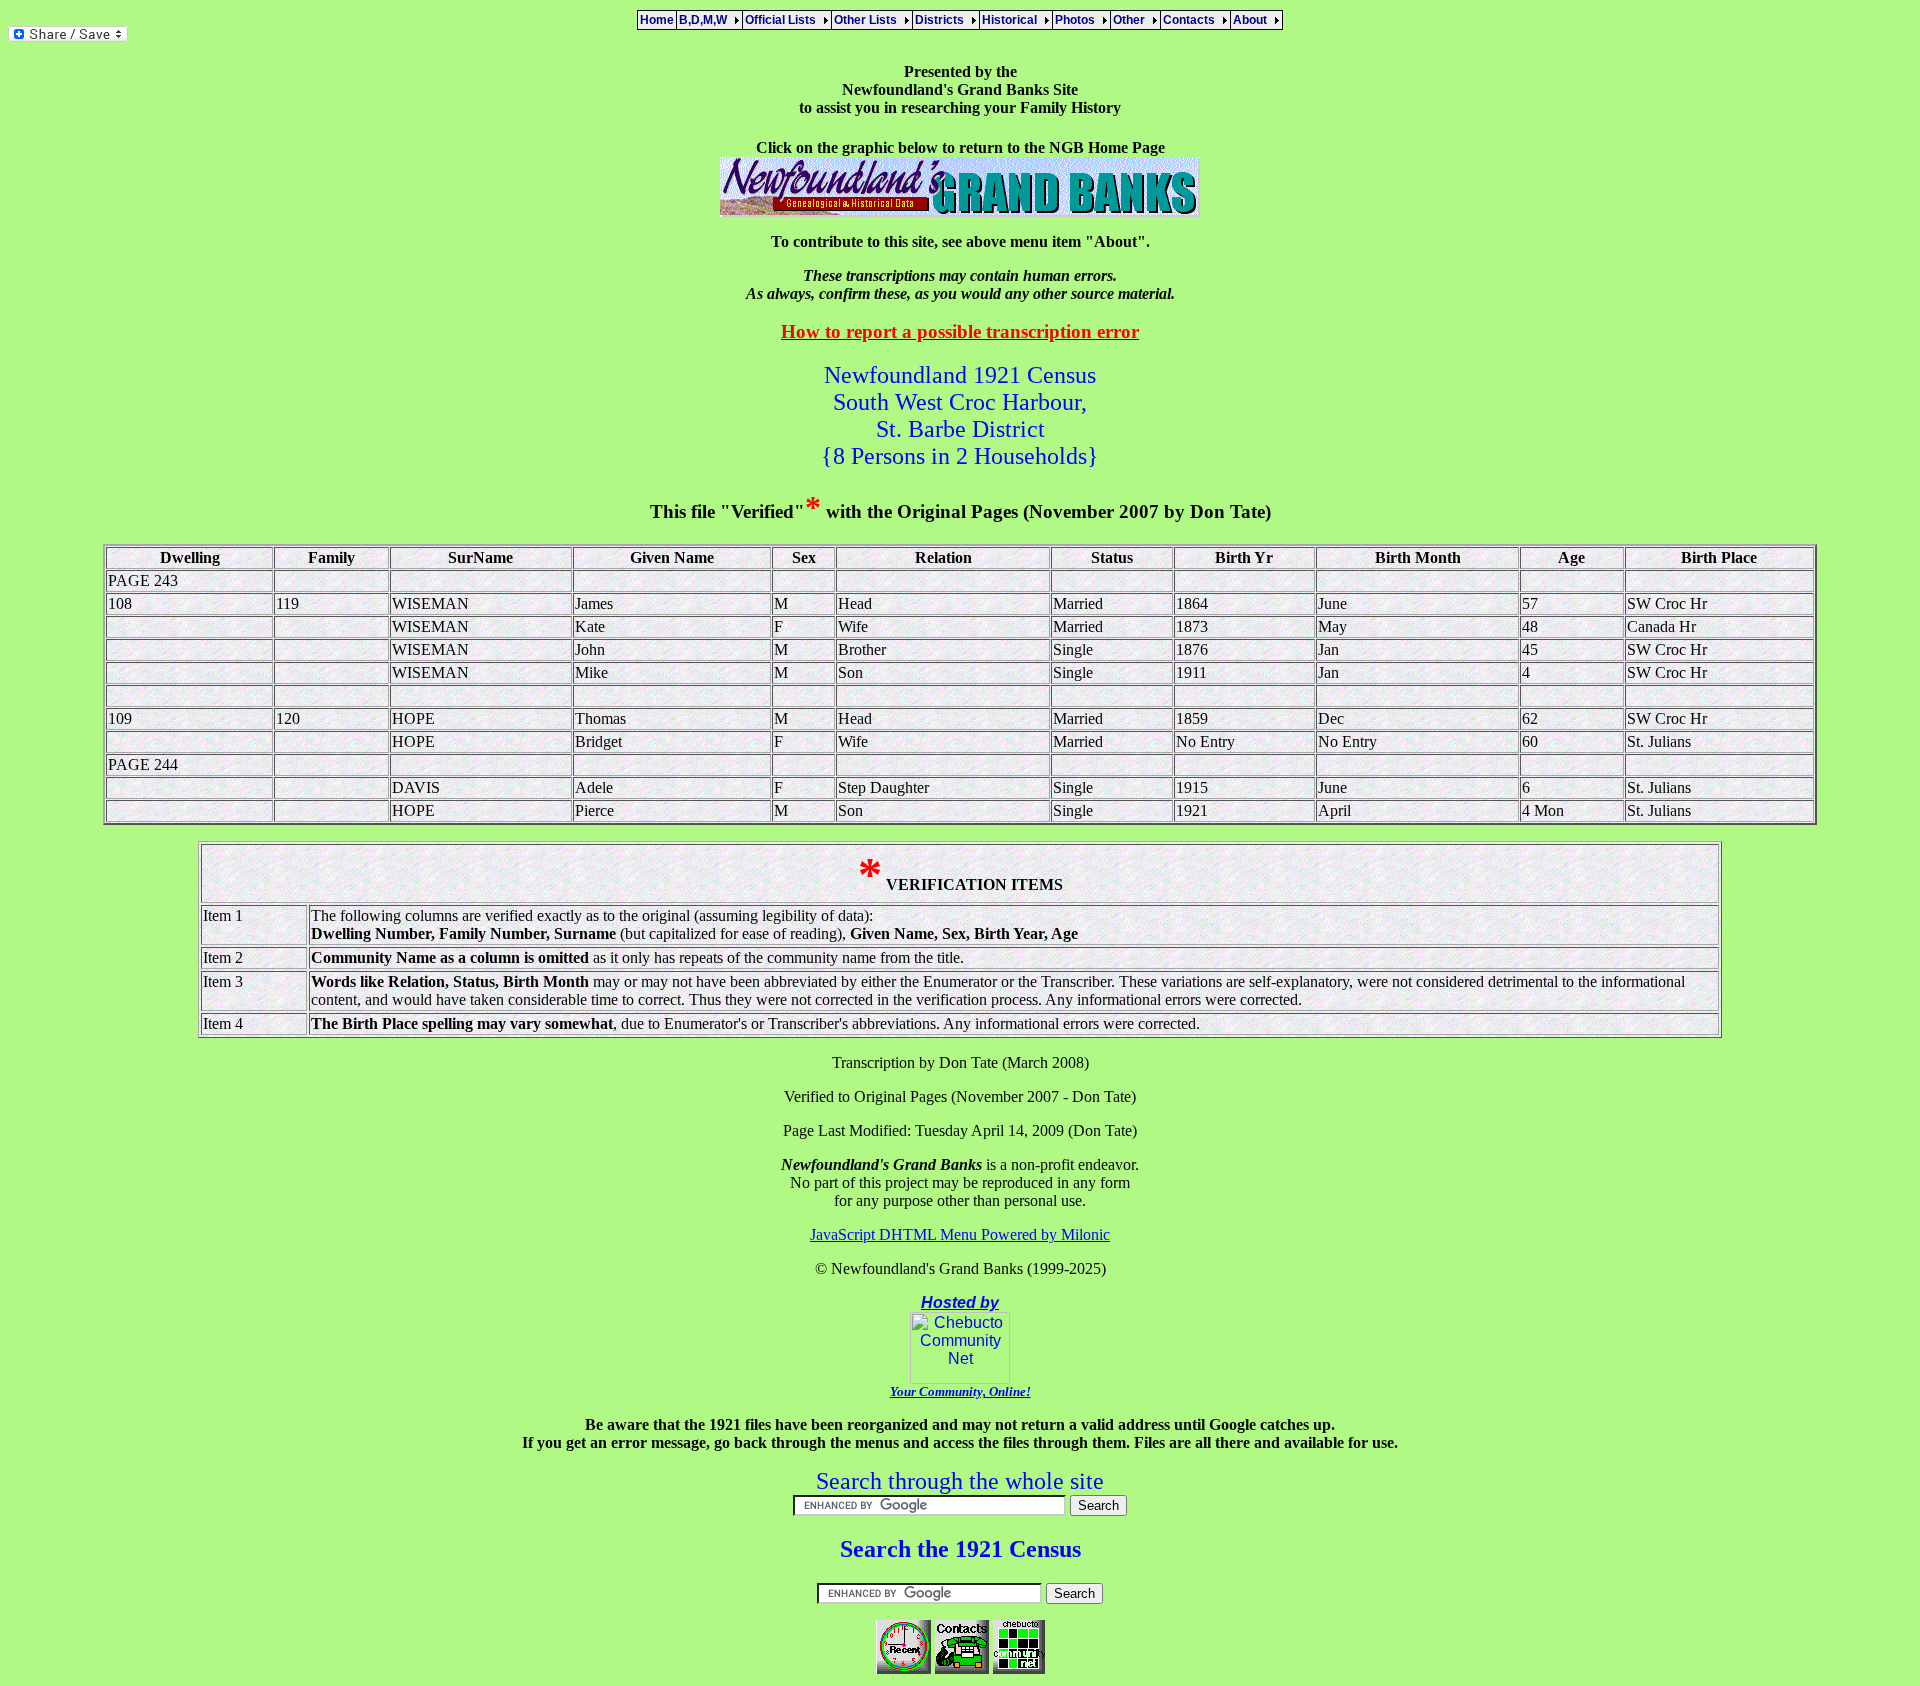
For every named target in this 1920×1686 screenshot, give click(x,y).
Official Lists (783, 20)
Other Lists (868, 20)
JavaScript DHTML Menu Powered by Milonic (960, 1234)
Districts (942, 20)
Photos (1078, 20)
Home (657, 20)
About (1253, 20)
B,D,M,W (706, 20)
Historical (1012, 20)
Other (1132, 20)
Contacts (1192, 20)
